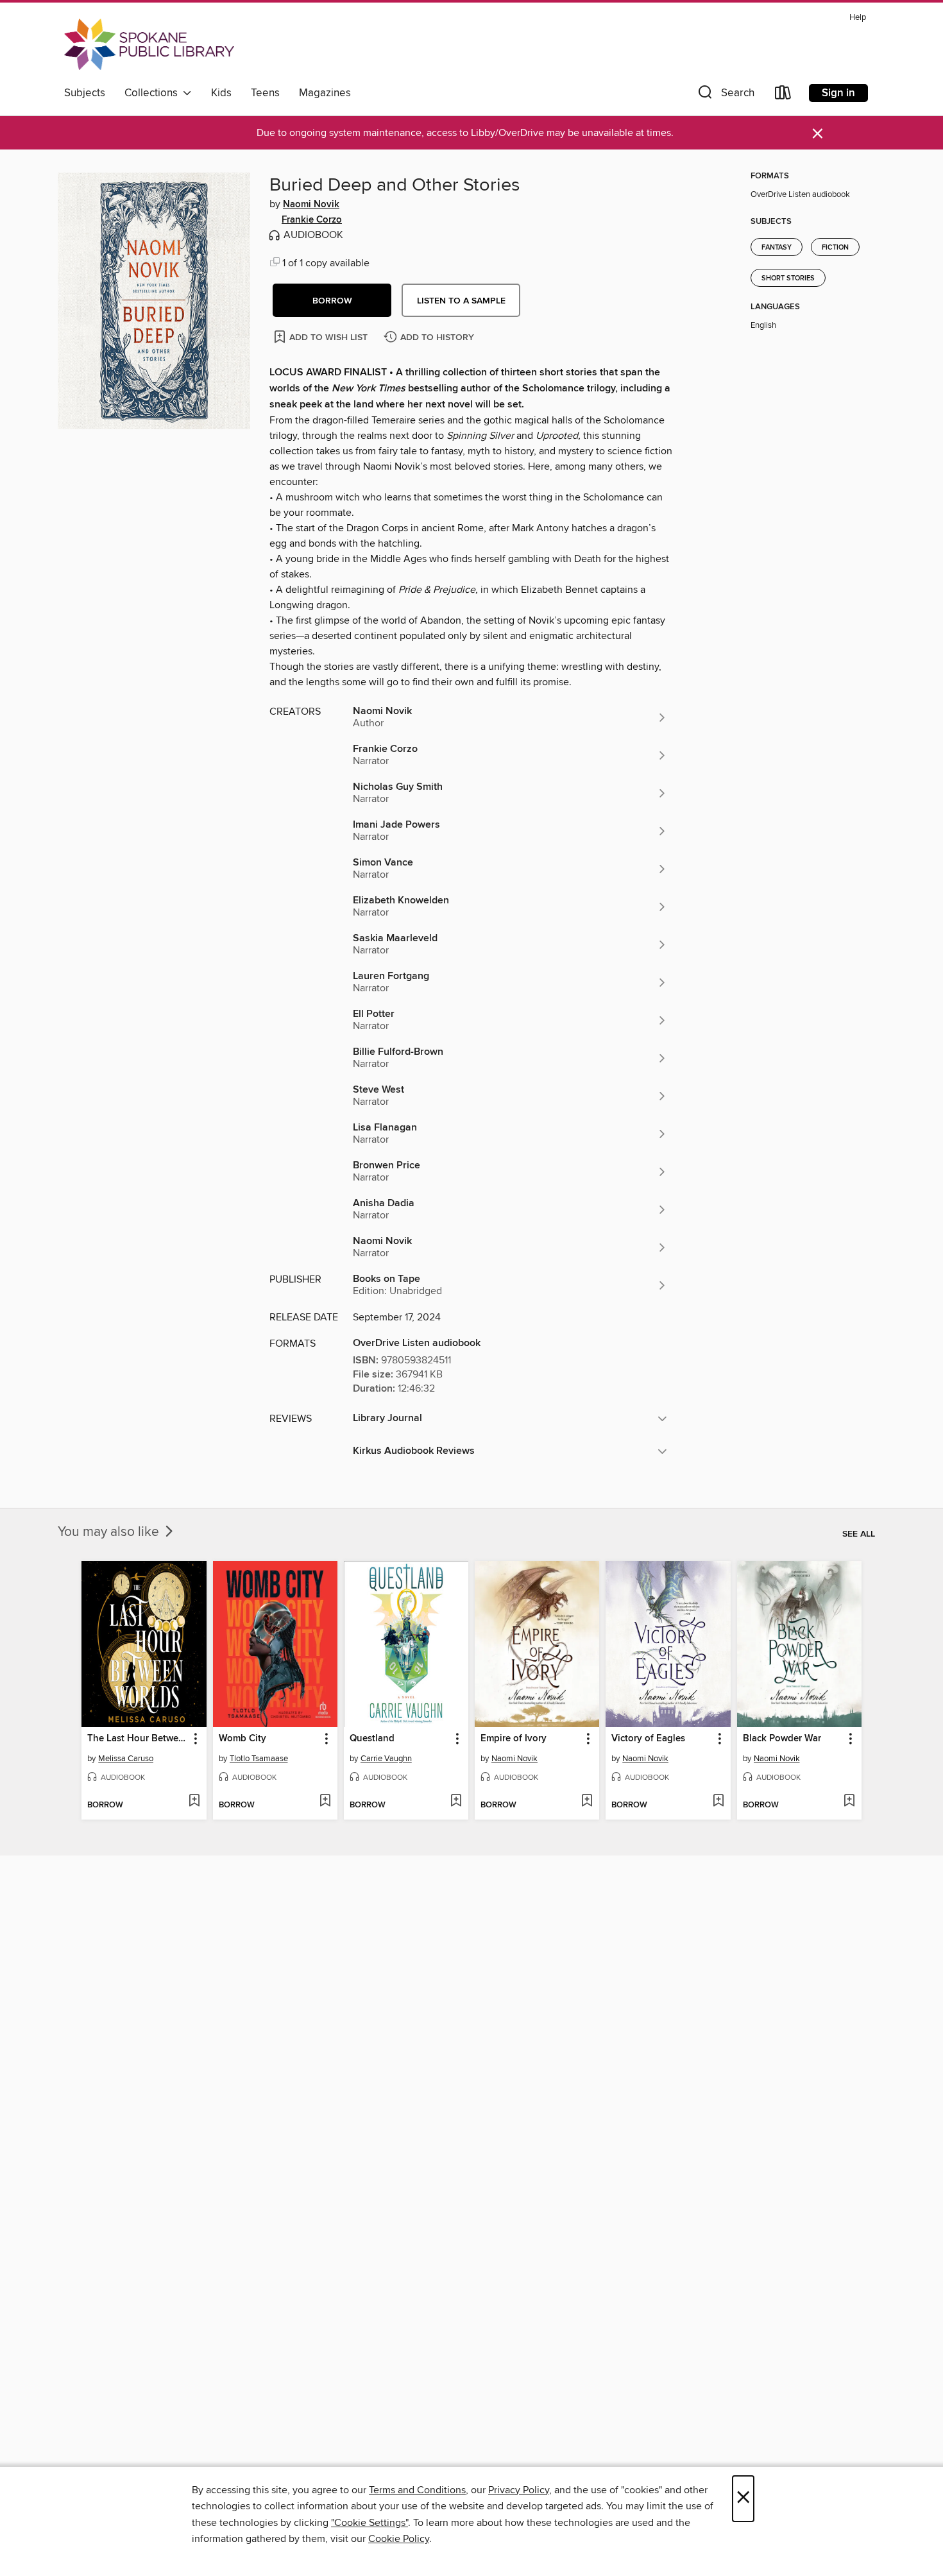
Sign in (838, 93)
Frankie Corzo (312, 220)
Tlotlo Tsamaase (259, 1759)
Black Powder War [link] (782, 1739)
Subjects (85, 93)
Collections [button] (154, 93)
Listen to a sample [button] (461, 301)
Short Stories (788, 278)
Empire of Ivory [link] (514, 1739)
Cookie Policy (399, 2539)
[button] (725, 95)
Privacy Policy (519, 2490)
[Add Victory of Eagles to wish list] (718, 1802)
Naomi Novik (311, 205)
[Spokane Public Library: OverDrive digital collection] (149, 44)
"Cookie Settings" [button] (370, 2523)
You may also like (110, 1532)
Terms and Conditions (417, 2490)
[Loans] (783, 95)
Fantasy (777, 248)
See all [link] (859, 1534)
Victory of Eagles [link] (648, 1739)
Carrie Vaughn (386, 1759)
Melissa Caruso (126, 1759)
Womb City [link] (242, 1739)
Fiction (835, 248)
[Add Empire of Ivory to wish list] (587, 1802)
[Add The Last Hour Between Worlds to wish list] (194, 1802)
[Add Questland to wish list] (456, 1802)
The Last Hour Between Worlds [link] (138, 1739)
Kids (221, 93)
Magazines (325, 93)
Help (858, 18)
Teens (265, 93)
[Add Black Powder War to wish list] (849, 1802)
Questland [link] (372, 1739)
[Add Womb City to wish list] (325, 1802)
